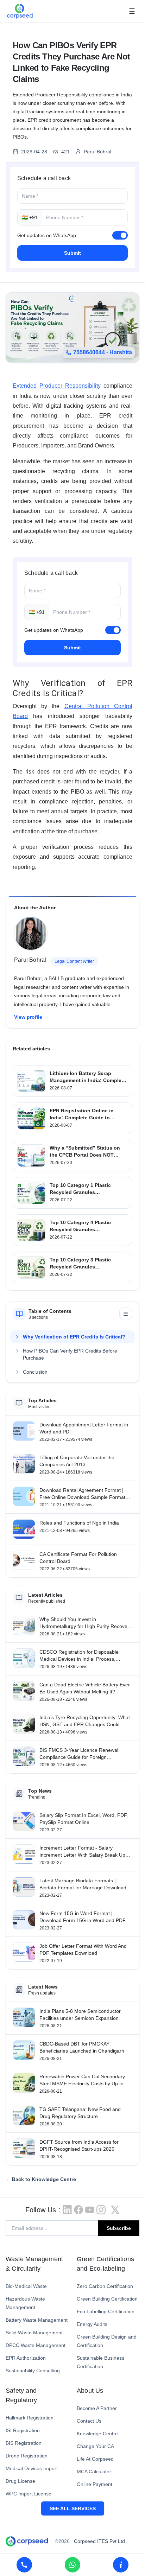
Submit (72, 253)
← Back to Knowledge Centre (41, 2179)
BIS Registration (24, 2443)
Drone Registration (27, 2456)
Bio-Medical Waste (26, 2286)
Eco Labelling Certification (106, 2311)
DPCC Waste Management (36, 2345)
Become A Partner (97, 2408)
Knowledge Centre (97, 2434)
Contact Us (89, 2421)
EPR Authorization (26, 2358)
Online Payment (94, 2484)
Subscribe (119, 2228)
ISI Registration (23, 2430)
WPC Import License (29, 2494)
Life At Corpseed (95, 2459)
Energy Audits (92, 2324)
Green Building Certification (107, 2299)
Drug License (20, 2481)
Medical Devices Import (32, 2468)
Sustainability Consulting (33, 2371)
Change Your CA (95, 2446)
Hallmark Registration (30, 2418)
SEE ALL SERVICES (73, 2508)
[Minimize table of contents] (126, 1314)
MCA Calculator (94, 2472)
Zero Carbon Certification (105, 2286)
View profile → (31, 1017)
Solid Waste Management (34, 2333)
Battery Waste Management (37, 2320)
